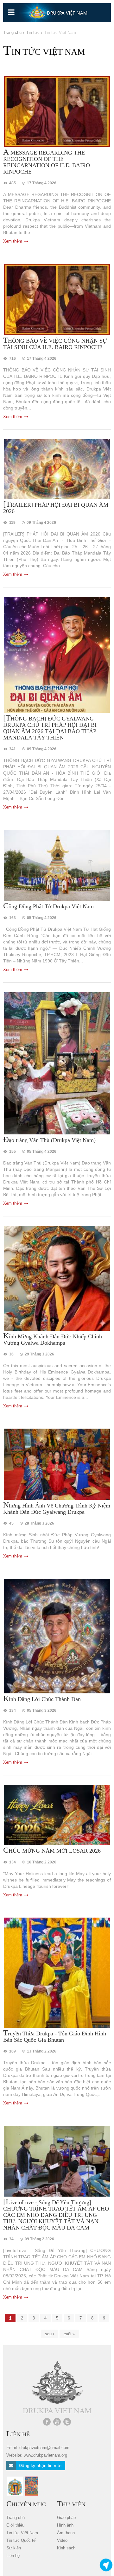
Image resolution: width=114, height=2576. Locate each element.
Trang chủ (12, 32)
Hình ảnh (65, 2525)
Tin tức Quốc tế (21, 2540)
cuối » (69, 2334)
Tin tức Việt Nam (22, 2533)
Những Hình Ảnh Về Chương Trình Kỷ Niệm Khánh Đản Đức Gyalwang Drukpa (57, 1508)
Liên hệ (13, 2556)
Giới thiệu (15, 2525)
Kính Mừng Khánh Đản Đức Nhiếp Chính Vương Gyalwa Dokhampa (53, 1339)
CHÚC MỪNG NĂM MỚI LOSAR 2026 (52, 1850)
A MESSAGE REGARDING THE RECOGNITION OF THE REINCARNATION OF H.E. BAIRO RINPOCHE (47, 162)
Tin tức (33, 32)
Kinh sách (66, 2548)
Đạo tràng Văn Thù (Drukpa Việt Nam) (49, 1140)
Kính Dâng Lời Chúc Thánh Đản (42, 1699)
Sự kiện (14, 2548)
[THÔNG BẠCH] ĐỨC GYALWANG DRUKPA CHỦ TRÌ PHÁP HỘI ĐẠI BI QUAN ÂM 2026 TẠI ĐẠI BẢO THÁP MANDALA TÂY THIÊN (50, 728)
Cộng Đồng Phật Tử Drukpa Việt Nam (48, 906)
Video (62, 2540)
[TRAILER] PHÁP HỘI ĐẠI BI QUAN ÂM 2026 (56, 508)
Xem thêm (13, 241)
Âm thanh (66, 2533)
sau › (50, 2334)
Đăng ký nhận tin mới (39, 2465)
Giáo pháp (66, 2518)
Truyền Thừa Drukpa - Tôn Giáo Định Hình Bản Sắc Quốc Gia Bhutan (55, 2036)
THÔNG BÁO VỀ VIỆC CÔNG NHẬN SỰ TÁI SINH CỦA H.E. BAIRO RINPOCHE (55, 344)
